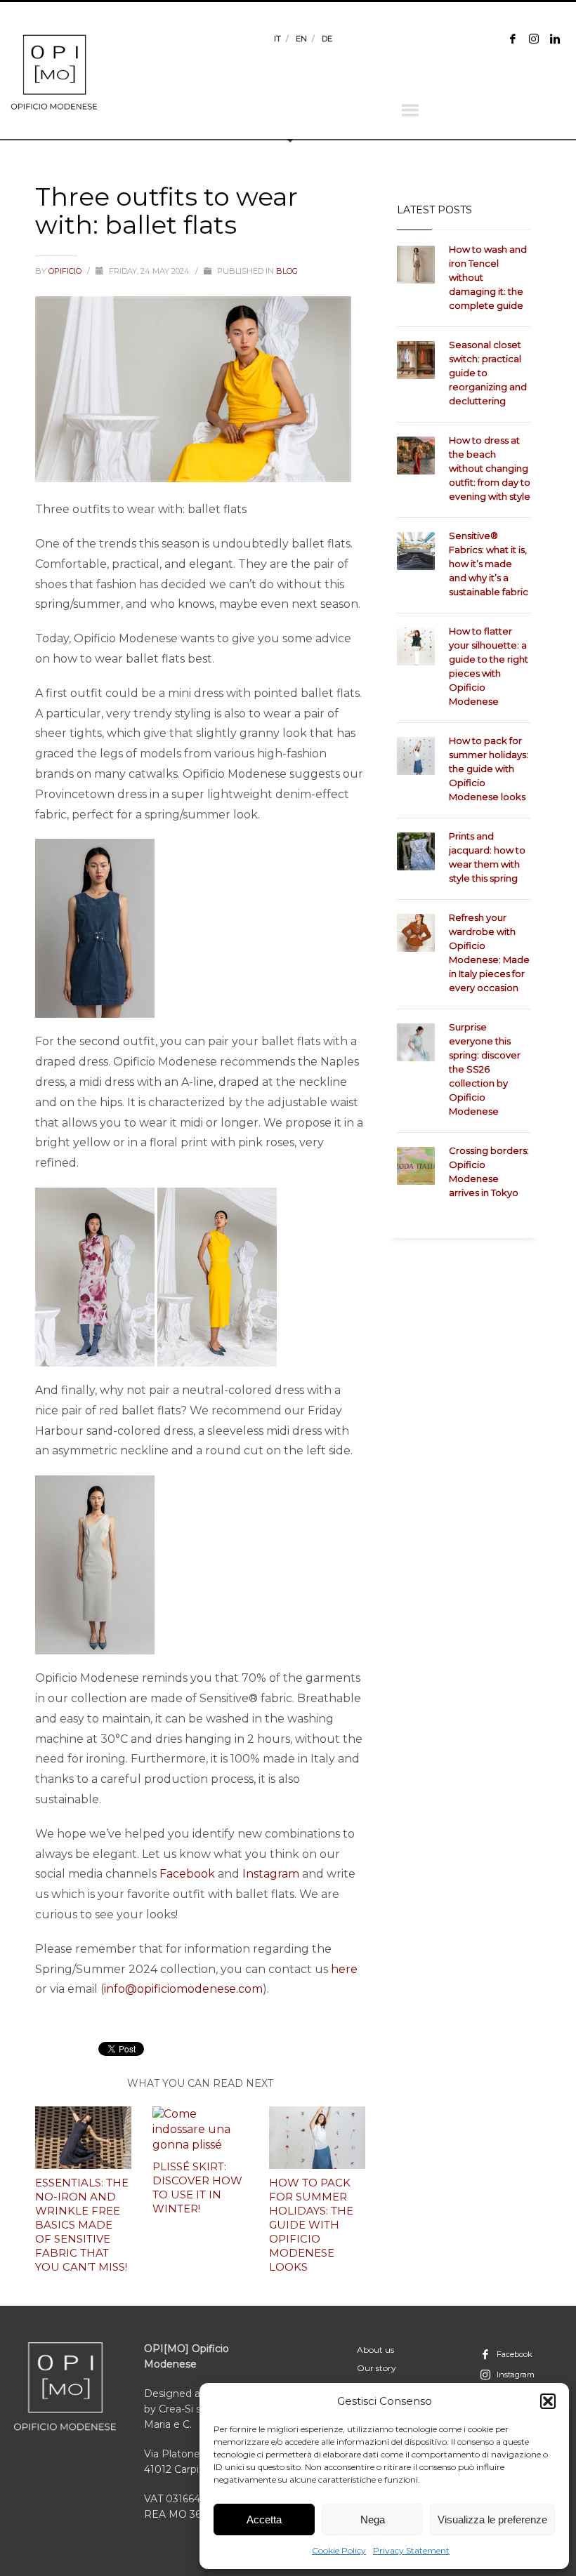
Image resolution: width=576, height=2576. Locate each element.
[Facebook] (513, 39)
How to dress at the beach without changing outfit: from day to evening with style (490, 468)
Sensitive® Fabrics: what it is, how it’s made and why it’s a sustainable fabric (489, 564)
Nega (373, 2519)
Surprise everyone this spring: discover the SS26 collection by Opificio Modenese (485, 1069)
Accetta (264, 2519)
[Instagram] (534, 39)
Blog (287, 271)
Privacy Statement (411, 2550)
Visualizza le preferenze (492, 2519)
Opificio (66, 271)
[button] (548, 2401)
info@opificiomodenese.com (183, 1989)
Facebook (187, 1874)
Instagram (271, 1874)
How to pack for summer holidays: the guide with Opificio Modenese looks (311, 2225)
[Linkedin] (555, 39)
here (344, 1969)
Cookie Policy (339, 2550)
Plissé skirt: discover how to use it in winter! (197, 2187)
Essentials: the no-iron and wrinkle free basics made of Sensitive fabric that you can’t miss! (82, 2225)
